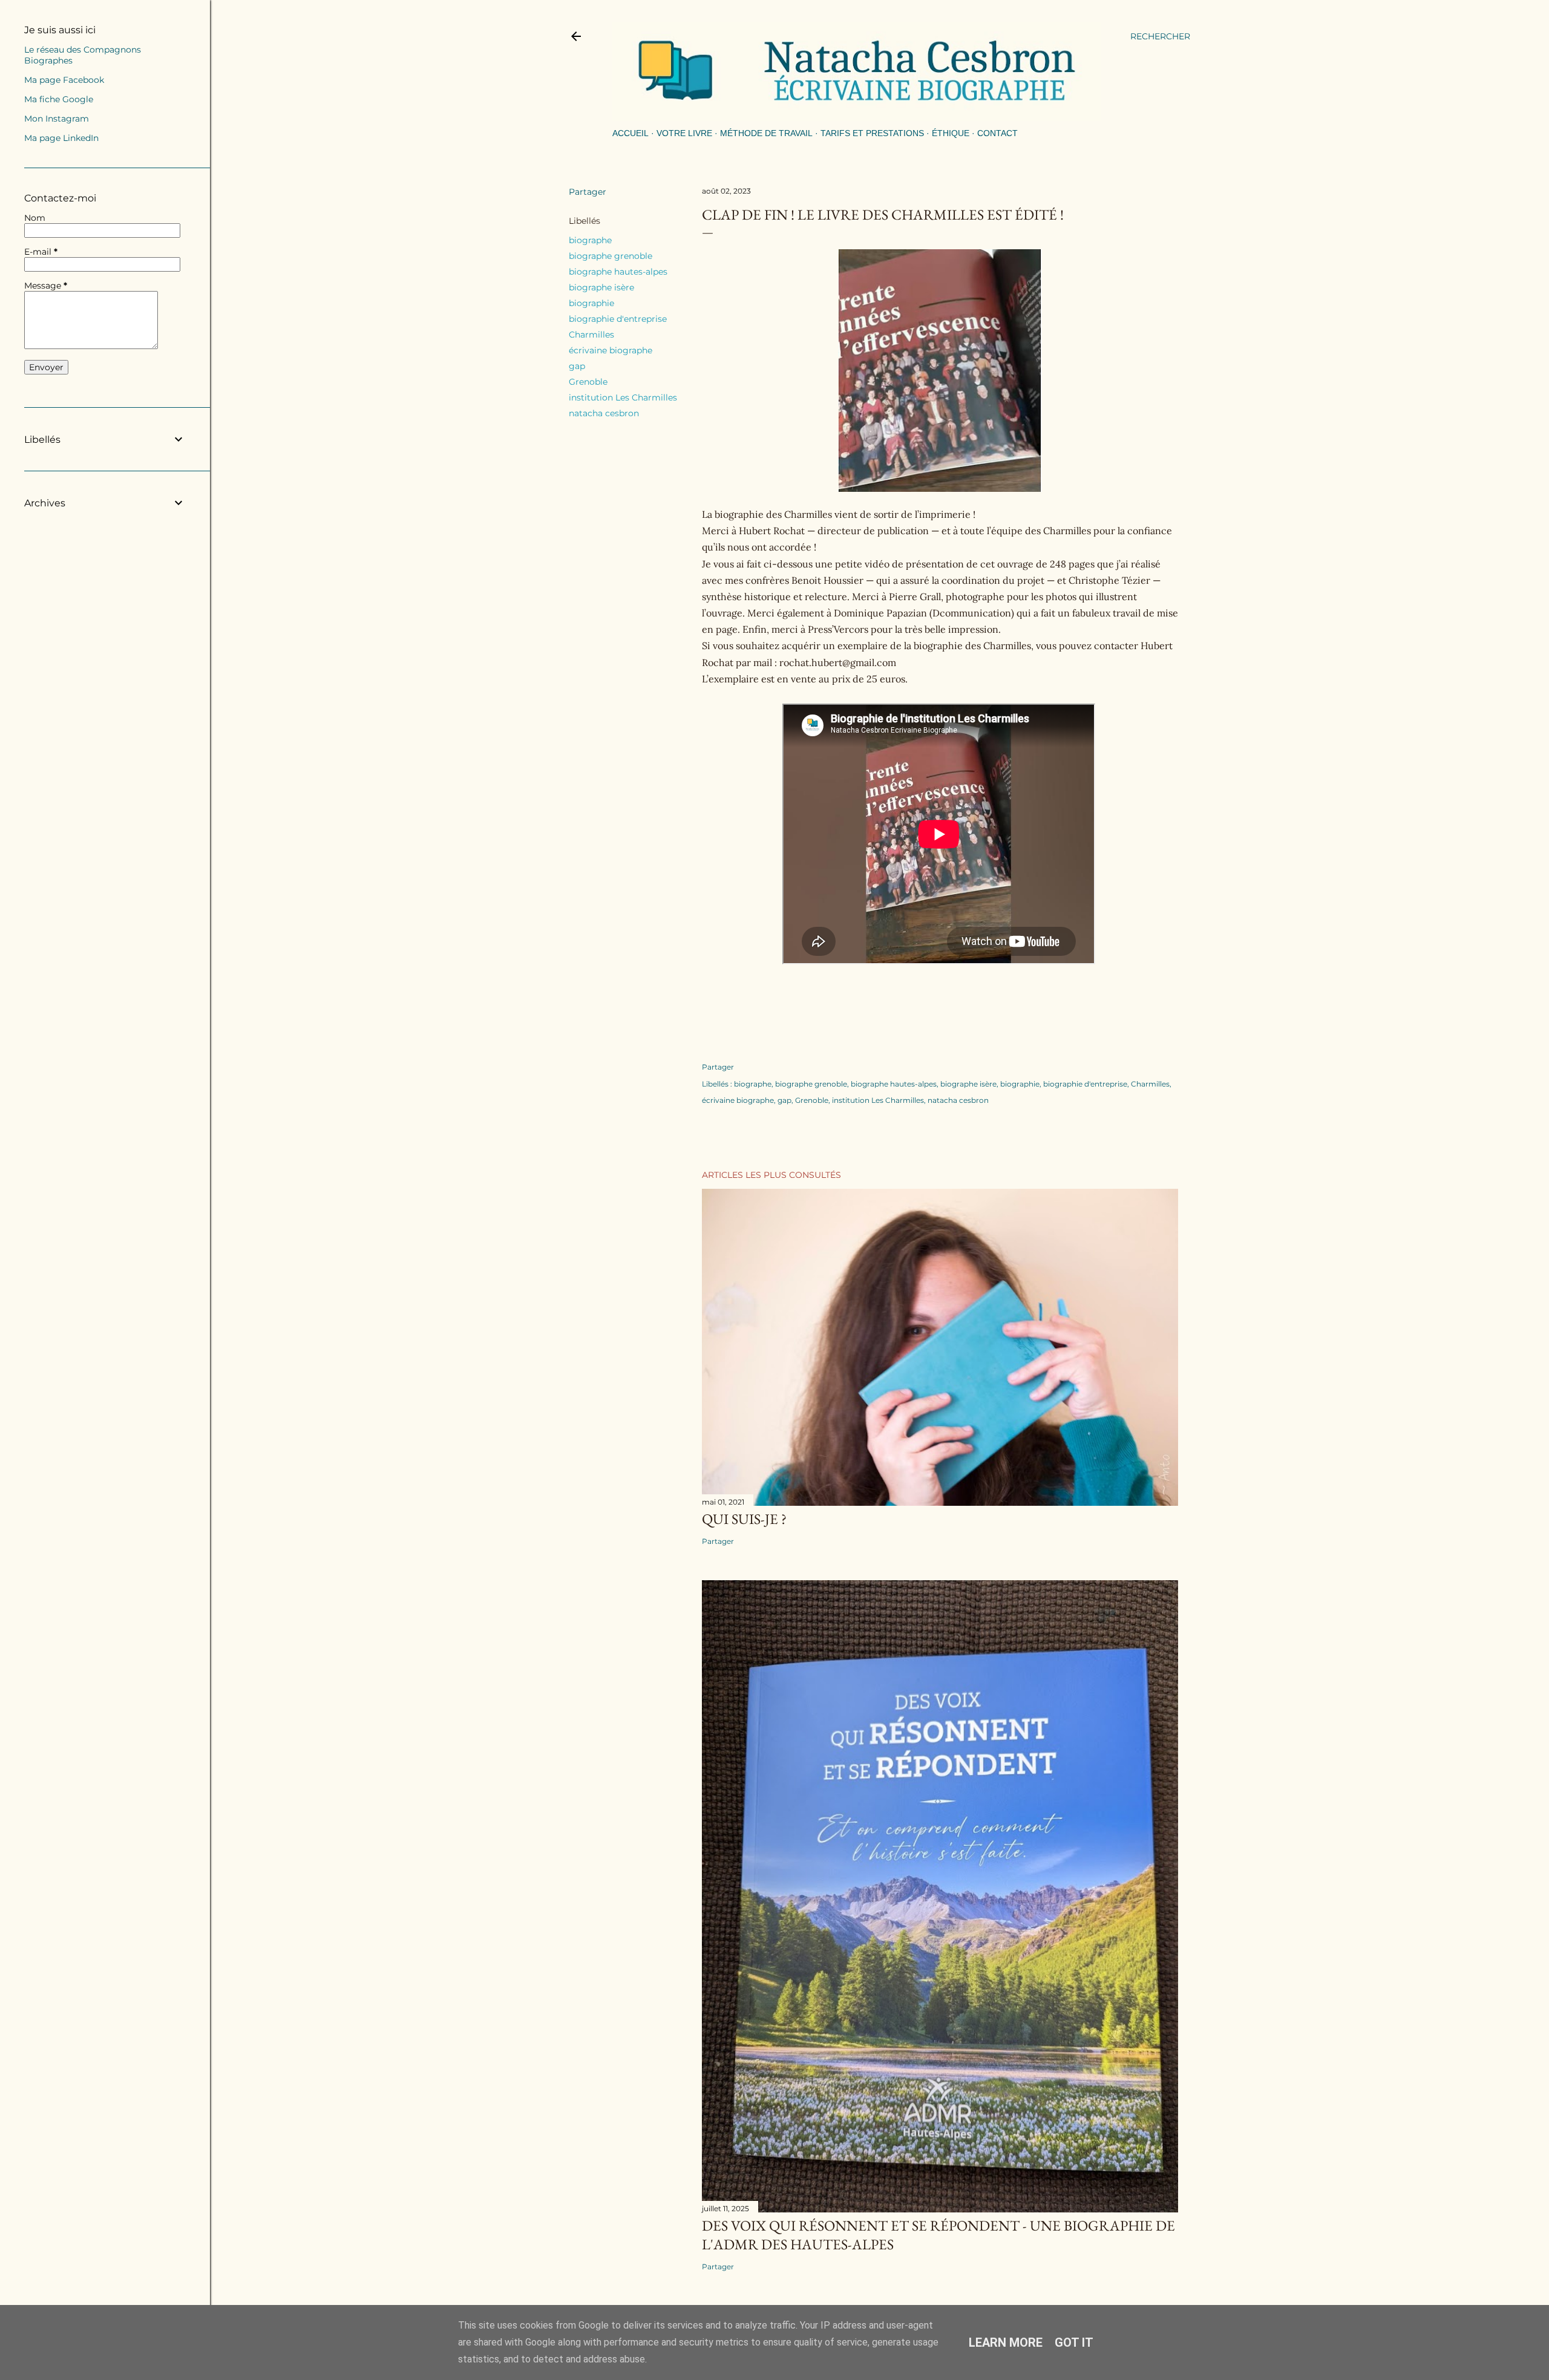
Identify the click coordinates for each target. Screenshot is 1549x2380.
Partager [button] (588, 192)
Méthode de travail (766, 133)
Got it (1074, 2342)
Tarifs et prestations (872, 133)
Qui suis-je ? (744, 1519)
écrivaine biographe (611, 350)
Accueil (630, 133)
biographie (591, 303)
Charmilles (591, 335)
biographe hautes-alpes (618, 272)
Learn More (1006, 2342)
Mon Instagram (57, 119)
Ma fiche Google (59, 99)
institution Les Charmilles (623, 397)
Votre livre (684, 133)
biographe (590, 240)
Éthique (951, 133)
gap (577, 366)
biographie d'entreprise (618, 319)
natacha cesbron (604, 413)
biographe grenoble (611, 256)
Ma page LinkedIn (61, 138)
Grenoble (588, 382)
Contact (997, 133)
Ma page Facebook (64, 80)
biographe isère (601, 287)
